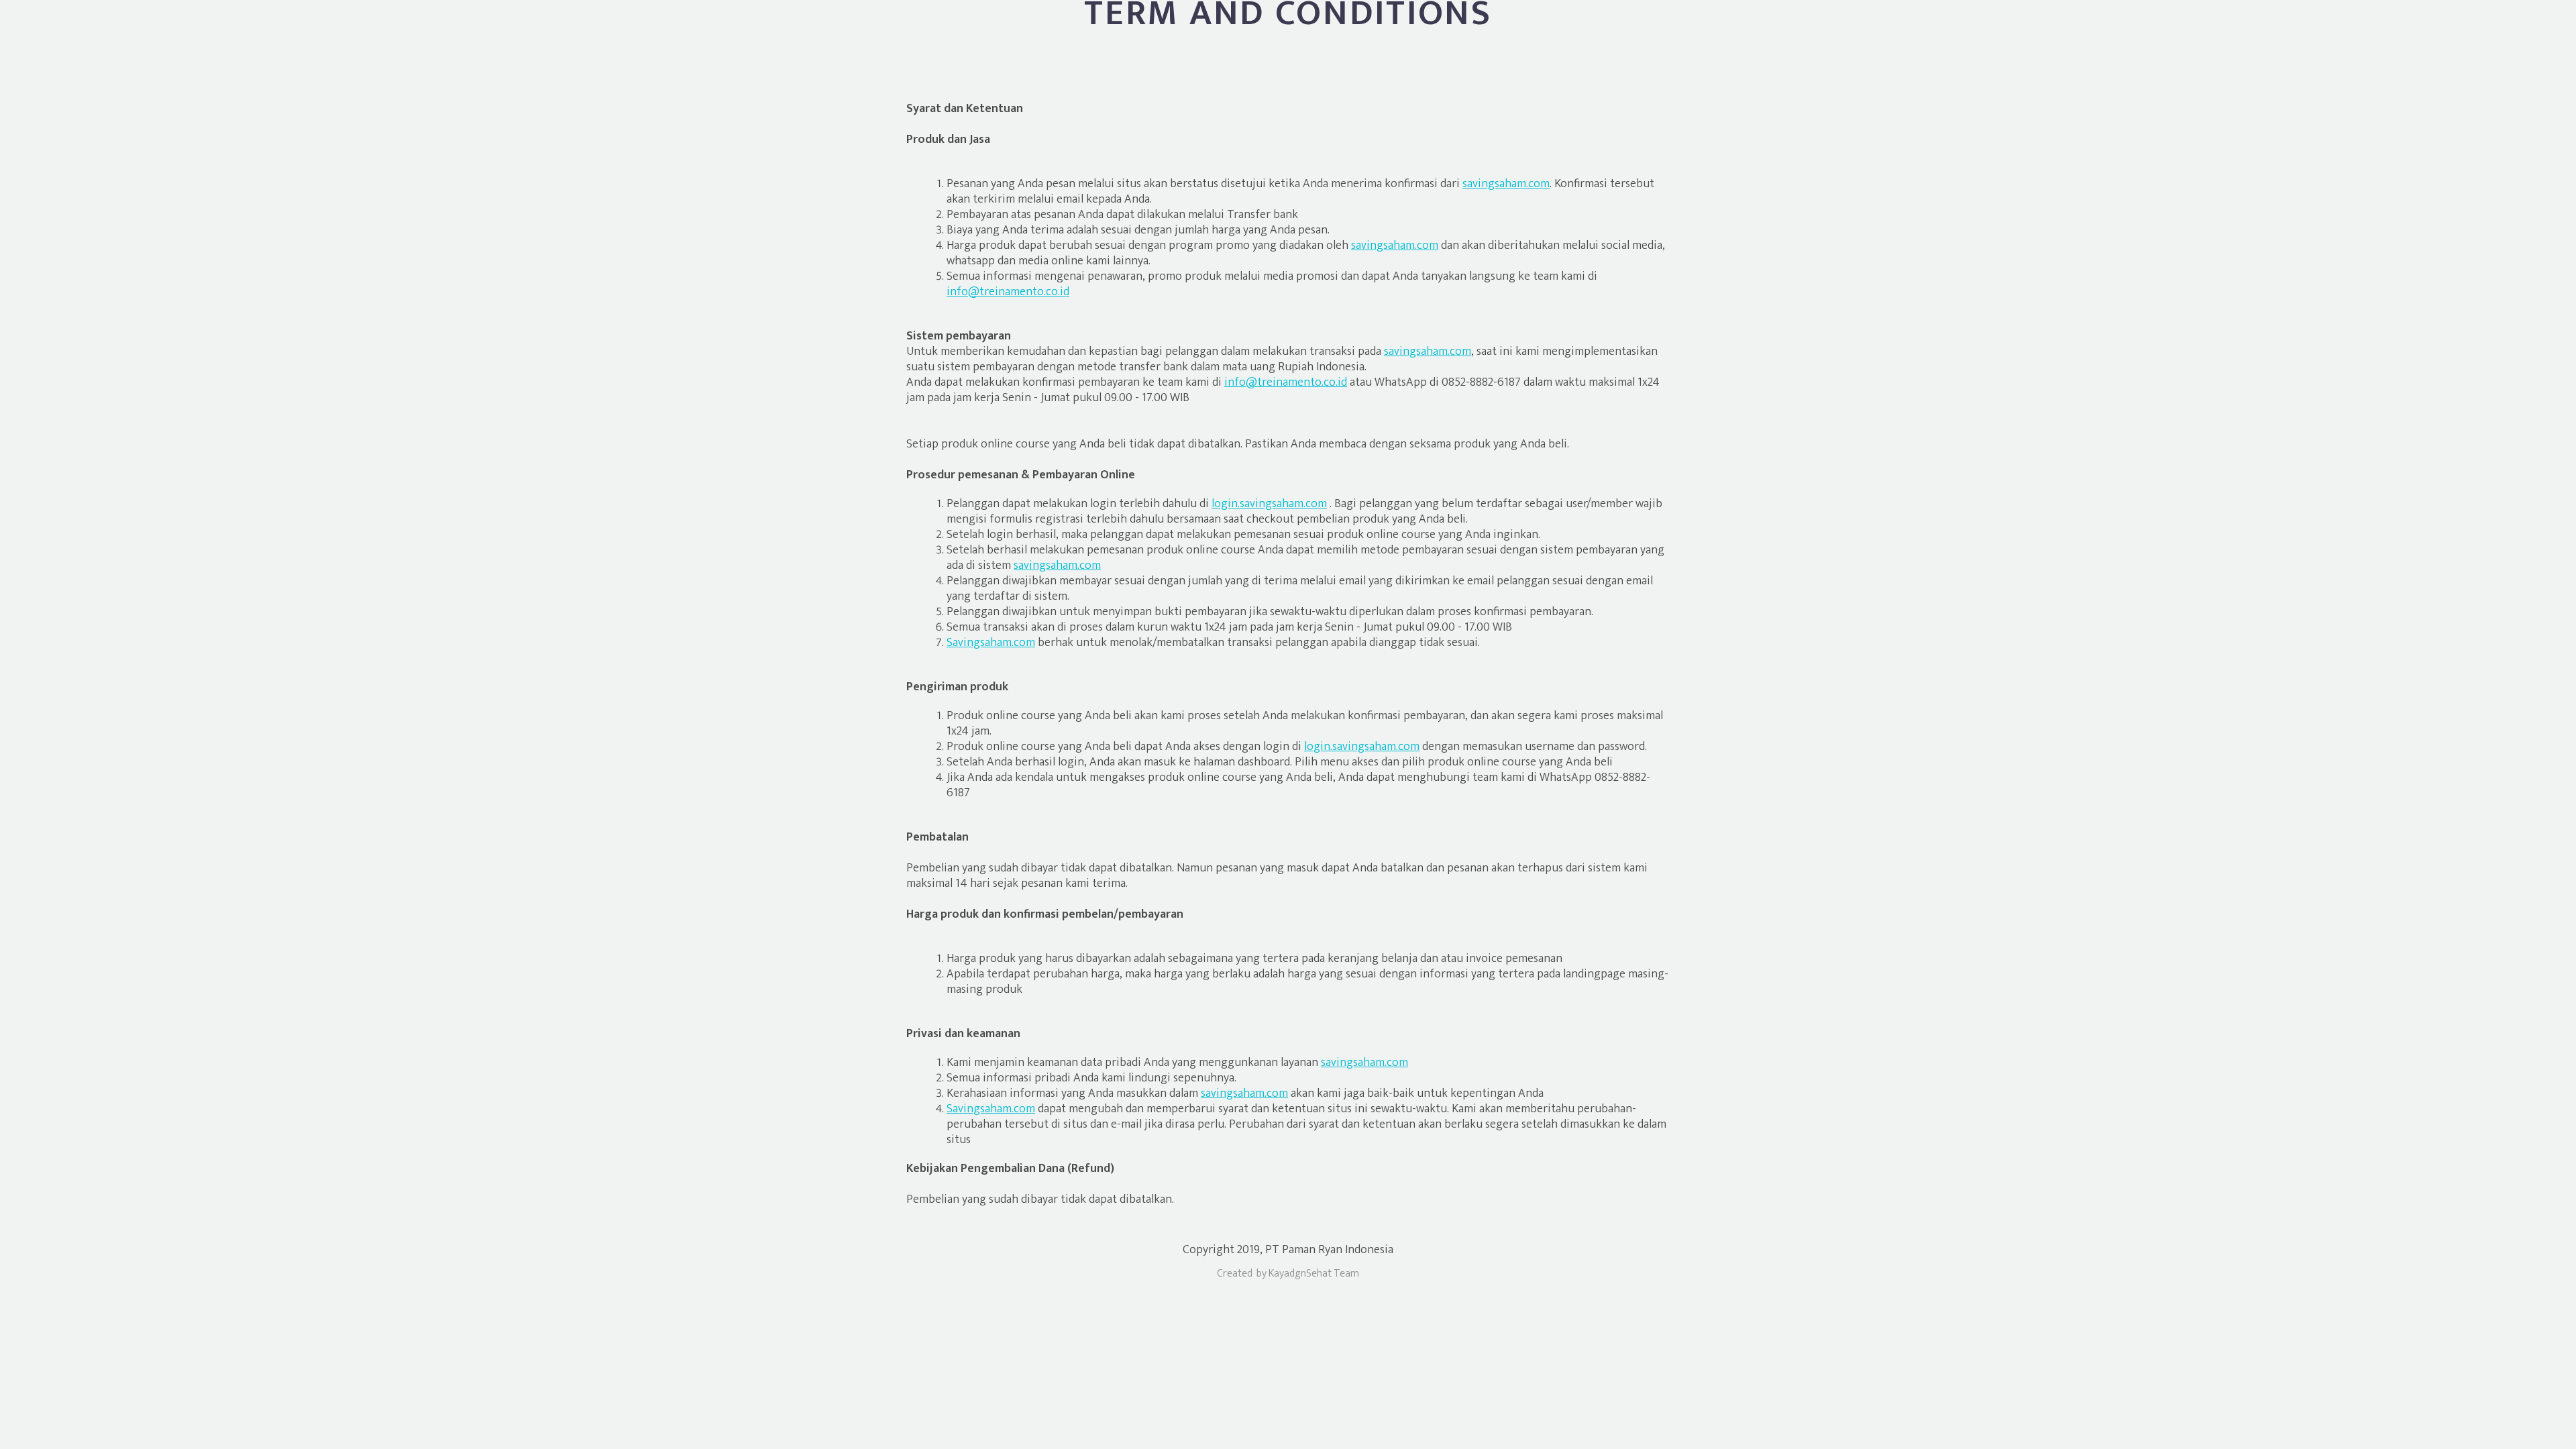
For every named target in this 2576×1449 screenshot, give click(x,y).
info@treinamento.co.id (1008, 292)
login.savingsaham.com (1269, 504)
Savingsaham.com (991, 643)
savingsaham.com (1506, 184)
